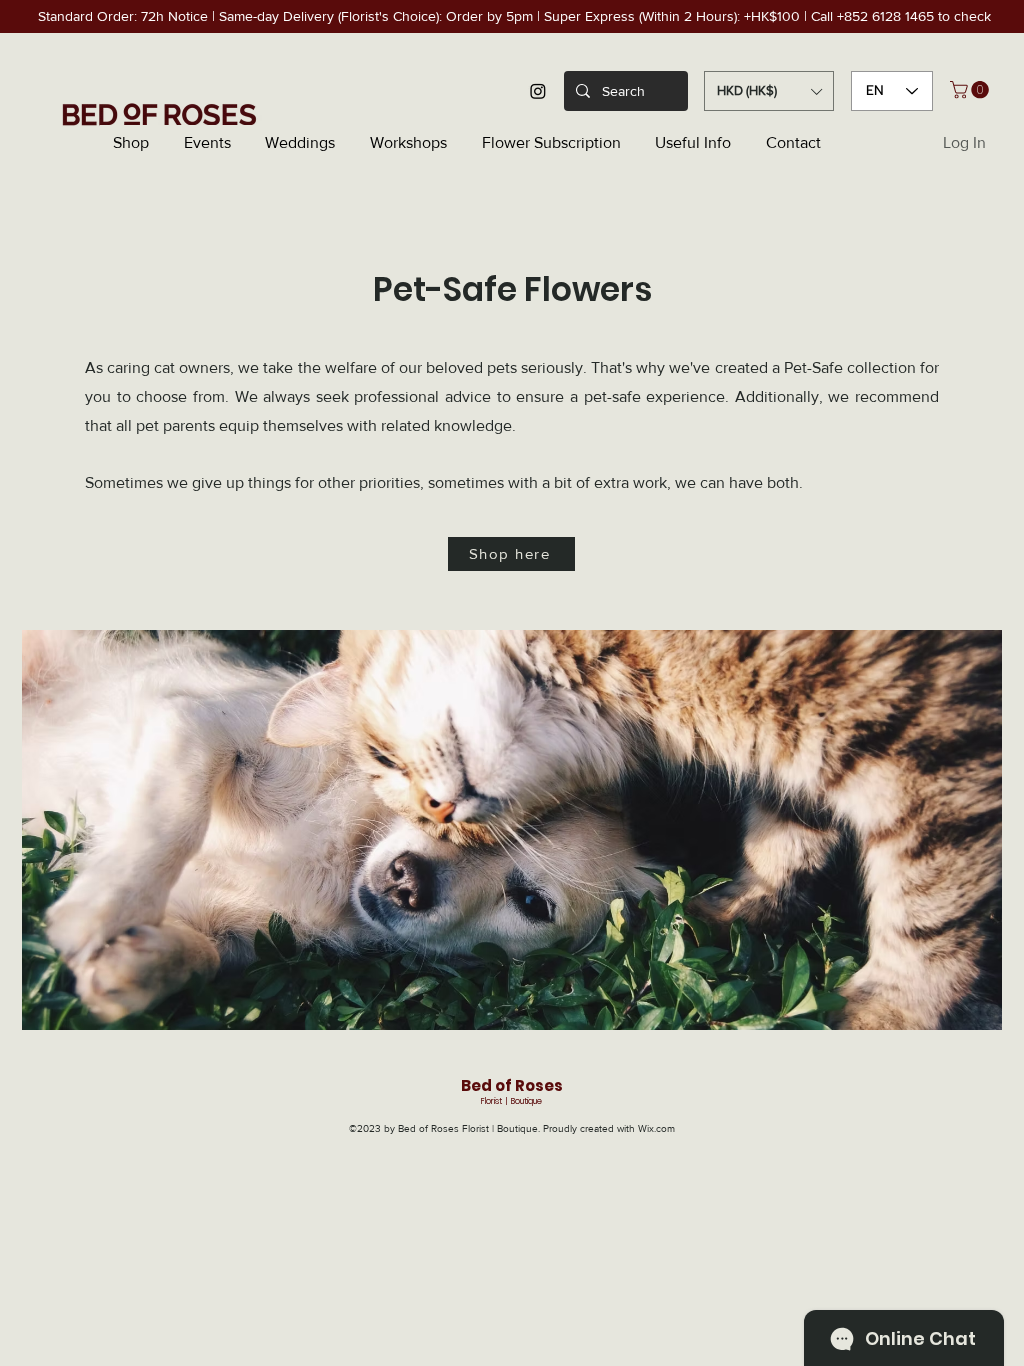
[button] (769, 91)
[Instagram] (538, 91)
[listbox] (769, 91)
